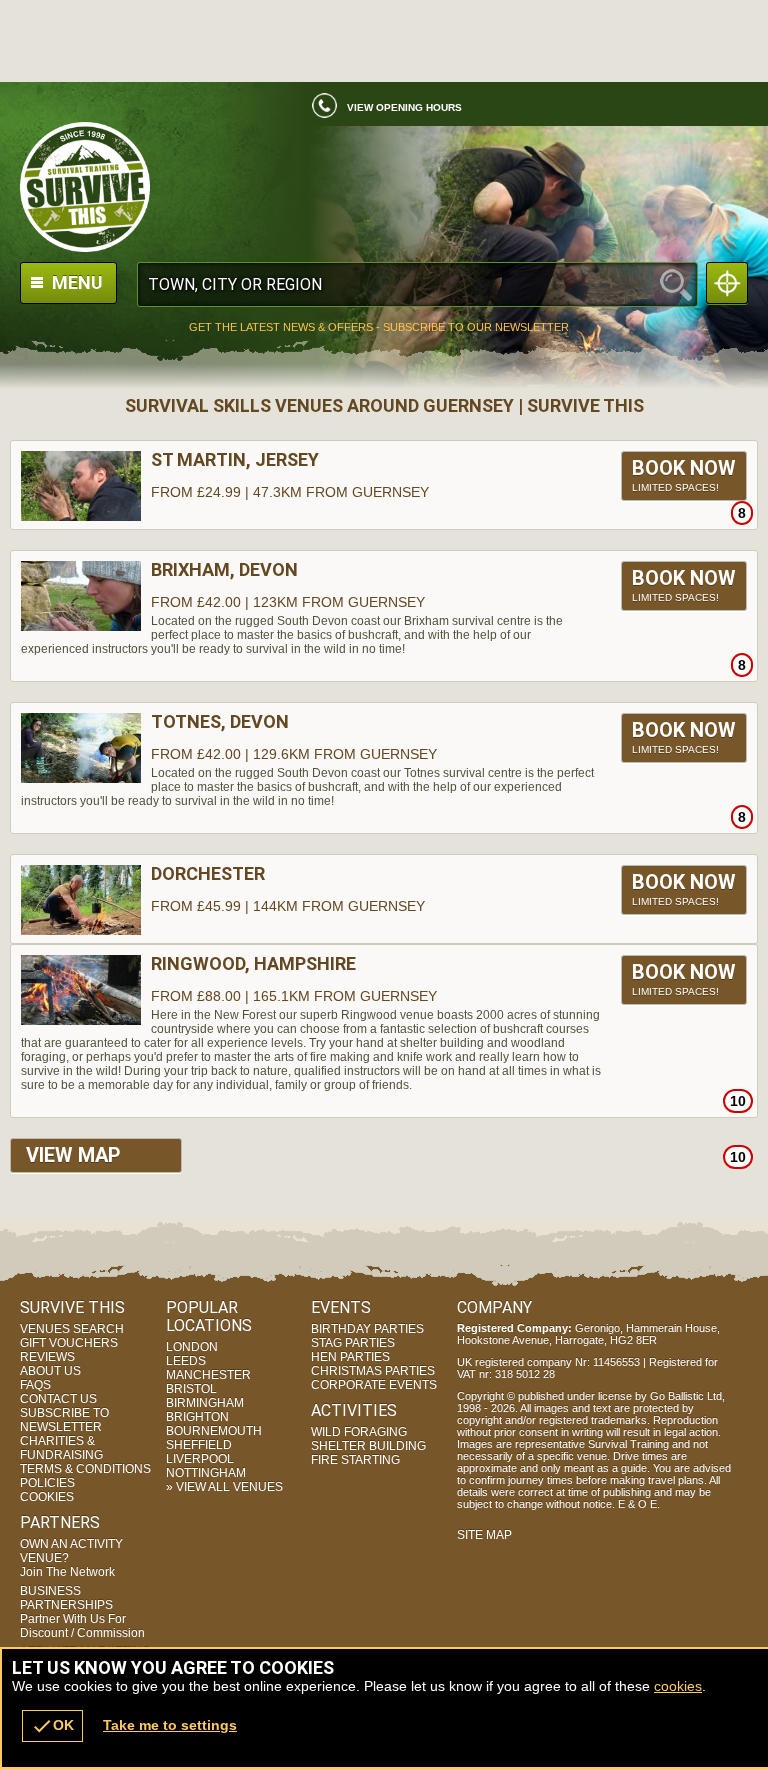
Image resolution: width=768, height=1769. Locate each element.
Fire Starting (355, 1460)
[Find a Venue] (417, 284)
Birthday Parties (367, 1329)
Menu (75, 282)
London (192, 1347)
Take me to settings (170, 1725)
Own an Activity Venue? (71, 1558)
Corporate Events (374, 1385)
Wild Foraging (359, 1432)
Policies (47, 1483)
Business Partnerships (82, 1612)
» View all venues (224, 1487)
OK (52, 1726)
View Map (73, 1155)
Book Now (684, 474)
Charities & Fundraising (61, 1448)
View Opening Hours (404, 107)
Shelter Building (368, 1446)
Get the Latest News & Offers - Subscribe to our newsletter (379, 327)
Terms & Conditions (85, 1469)
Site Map (484, 1535)
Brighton (197, 1417)
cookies (678, 1686)
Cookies (47, 1497)
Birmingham (205, 1403)
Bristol (191, 1389)
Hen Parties (350, 1357)
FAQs (35, 1385)
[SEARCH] (676, 284)
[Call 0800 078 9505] (317, 111)
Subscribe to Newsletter (64, 1420)
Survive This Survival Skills (384, 187)
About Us (50, 1371)
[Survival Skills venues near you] (727, 283)
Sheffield (199, 1445)
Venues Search (72, 1329)
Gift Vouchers (69, 1343)
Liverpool (200, 1459)
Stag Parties (353, 1343)
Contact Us (58, 1399)
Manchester (208, 1375)
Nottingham (206, 1473)
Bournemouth (214, 1431)
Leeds (186, 1361)
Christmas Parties (373, 1371)
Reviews (47, 1357)
